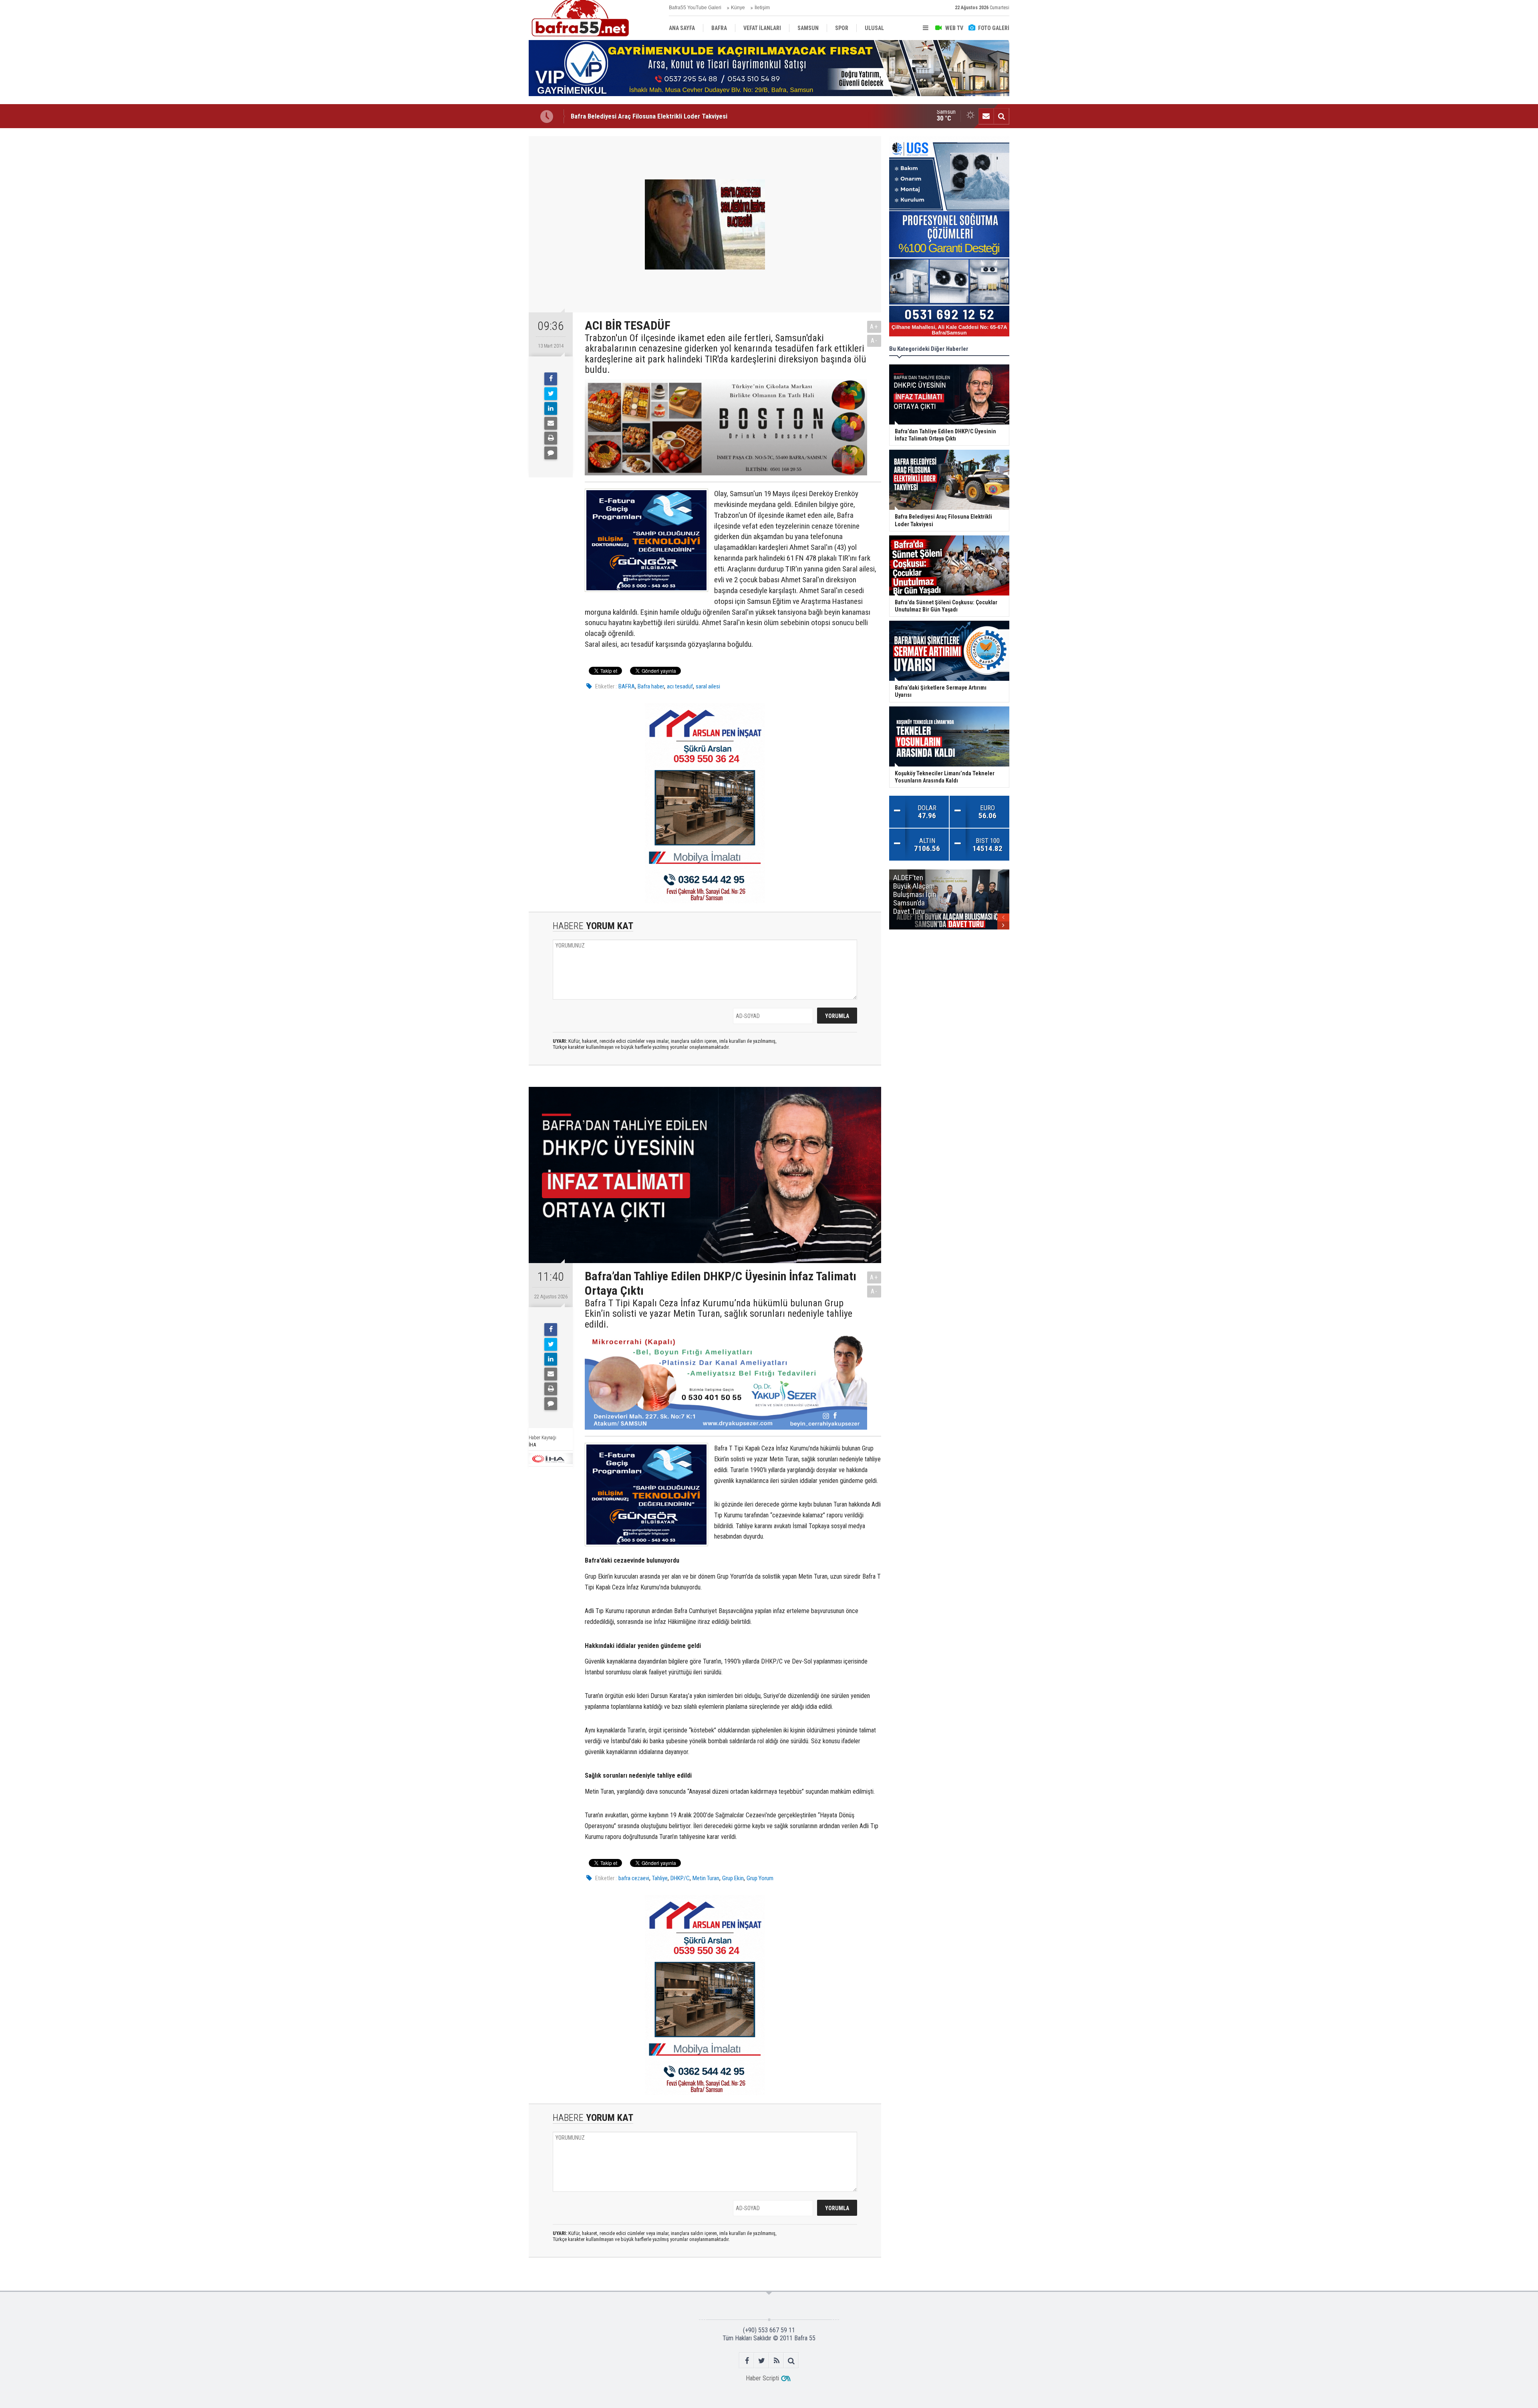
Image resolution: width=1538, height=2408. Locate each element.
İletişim (762, 8)
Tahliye (660, 1878)
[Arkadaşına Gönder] (551, 423)
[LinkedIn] (551, 408)
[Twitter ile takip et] (762, 2361)
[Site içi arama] (1001, 116)
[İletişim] (986, 116)
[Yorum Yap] (551, 453)
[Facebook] (551, 379)
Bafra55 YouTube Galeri (695, 8)
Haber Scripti (762, 2378)
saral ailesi (708, 686)
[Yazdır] (551, 438)
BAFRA (627, 686)
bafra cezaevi (634, 1878)
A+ (874, 327)
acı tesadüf (680, 686)
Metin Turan (706, 1878)
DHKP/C (680, 1878)
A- (874, 341)
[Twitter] (551, 394)
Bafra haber (651, 686)
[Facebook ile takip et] (747, 2361)
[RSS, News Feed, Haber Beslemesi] (776, 2361)
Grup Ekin (733, 1878)
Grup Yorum (760, 1878)
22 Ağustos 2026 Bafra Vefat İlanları (621, 116)
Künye (738, 8)
